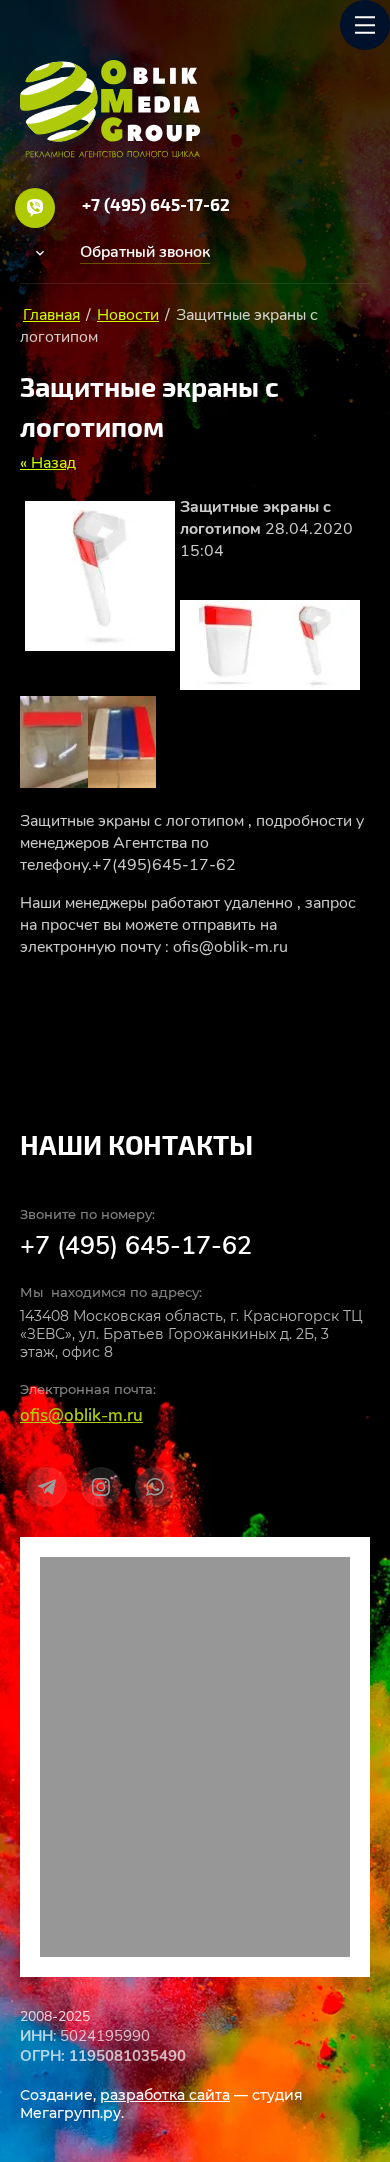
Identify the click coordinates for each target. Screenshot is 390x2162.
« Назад (48, 463)
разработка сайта (165, 2095)
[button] (145, 252)
